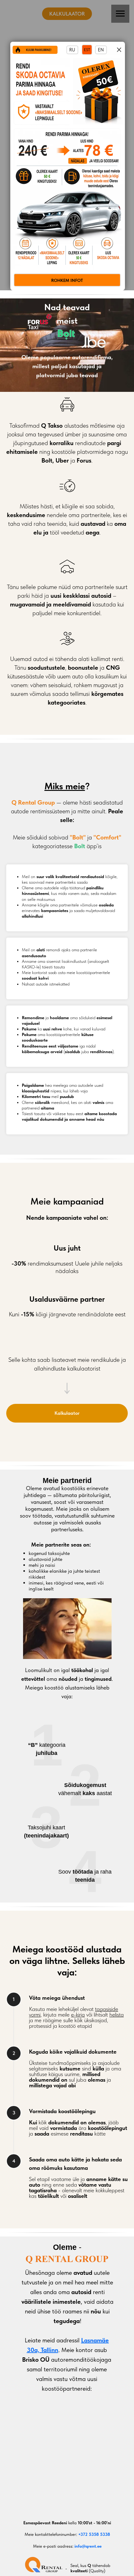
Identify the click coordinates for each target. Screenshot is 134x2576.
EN (101, 50)
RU (72, 50)
